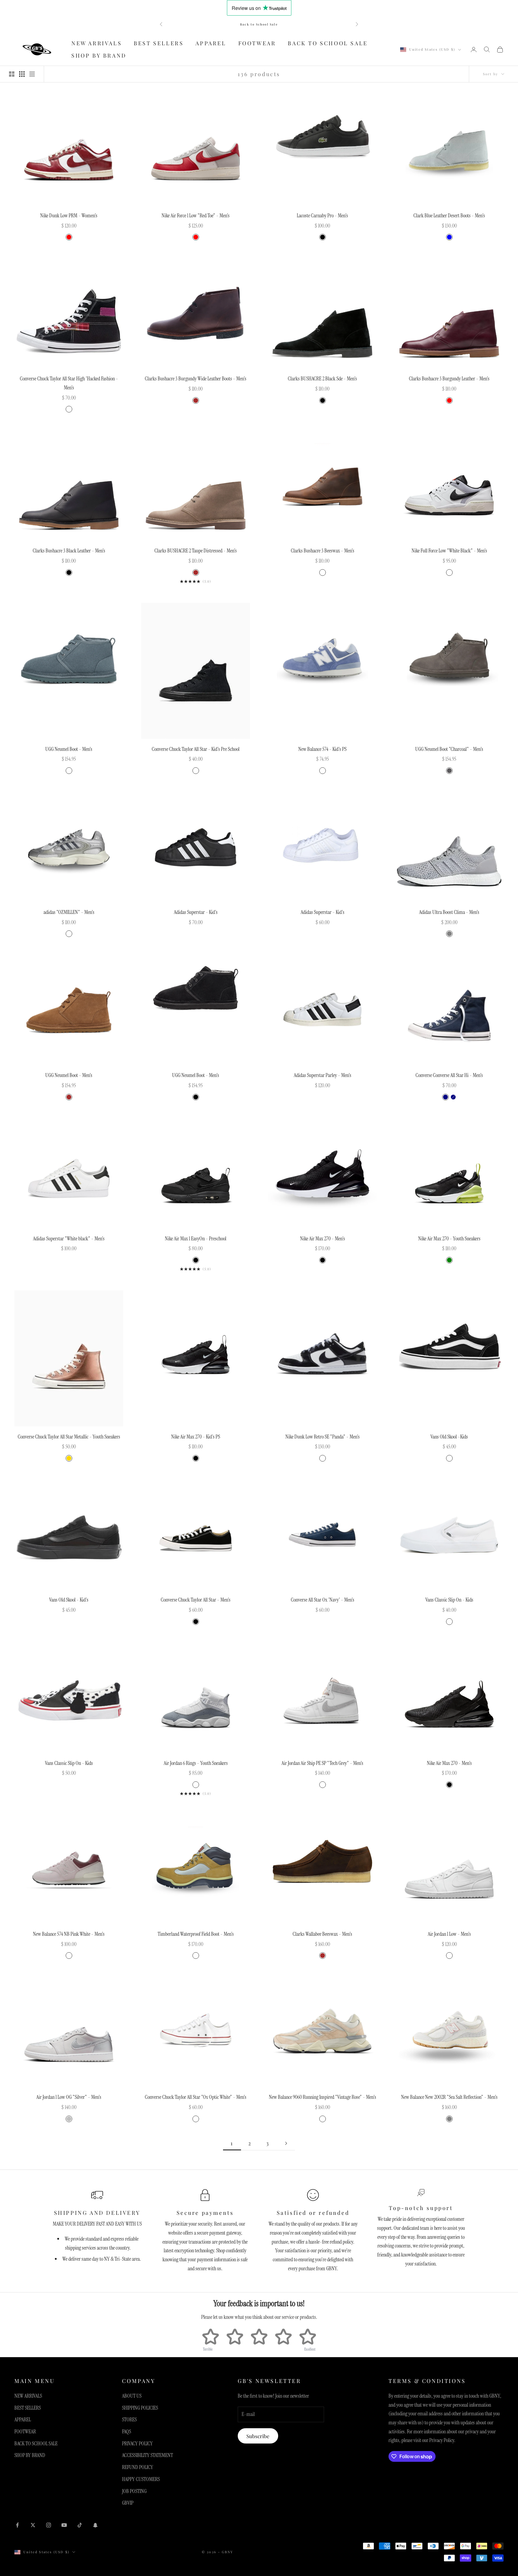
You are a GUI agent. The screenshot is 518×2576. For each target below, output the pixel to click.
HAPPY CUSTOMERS (141, 2479)
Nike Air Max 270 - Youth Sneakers (449, 1239)
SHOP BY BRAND (99, 55)
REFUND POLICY (138, 2467)
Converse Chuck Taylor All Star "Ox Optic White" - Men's (196, 2097)
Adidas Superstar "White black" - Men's (69, 1239)
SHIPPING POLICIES (140, 2408)
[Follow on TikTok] (80, 2525)
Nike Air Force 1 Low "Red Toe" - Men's (196, 216)
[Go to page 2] (286, 2143)
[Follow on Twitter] (33, 2525)
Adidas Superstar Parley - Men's (323, 1075)
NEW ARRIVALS (97, 43)
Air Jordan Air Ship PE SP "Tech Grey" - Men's (322, 1763)
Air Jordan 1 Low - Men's (449, 1934)
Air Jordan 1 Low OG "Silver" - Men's (69, 2097)
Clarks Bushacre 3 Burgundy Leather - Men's (449, 379)
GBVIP (128, 2503)
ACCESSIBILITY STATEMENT (147, 2455)
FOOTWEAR (257, 43)
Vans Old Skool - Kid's (69, 1600)
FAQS (127, 2432)
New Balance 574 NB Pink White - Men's (69, 1934)
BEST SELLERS (159, 43)
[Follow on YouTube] (64, 2525)
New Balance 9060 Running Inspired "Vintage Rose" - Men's (323, 2097)
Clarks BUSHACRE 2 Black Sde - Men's (322, 379)
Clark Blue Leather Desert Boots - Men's (449, 216)
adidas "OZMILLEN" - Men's (69, 912)
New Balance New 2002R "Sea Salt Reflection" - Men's (449, 2097)
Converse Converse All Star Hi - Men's (449, 1075)
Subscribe (258, 2436)
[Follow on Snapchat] (95, 2525)
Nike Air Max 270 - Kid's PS (196, 1437)
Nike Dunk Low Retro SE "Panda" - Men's (323, 1437)
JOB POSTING (134, 2491)
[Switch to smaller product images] (22, 74)
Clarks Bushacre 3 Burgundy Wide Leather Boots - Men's (196, 379)
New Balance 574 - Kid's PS (322, 749)
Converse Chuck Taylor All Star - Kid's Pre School (196, 749)
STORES (129, 2420)
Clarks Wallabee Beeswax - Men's (322, 1934)
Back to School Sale (259, 24)
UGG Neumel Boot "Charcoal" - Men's (449, 749)
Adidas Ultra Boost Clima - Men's (449, 912)
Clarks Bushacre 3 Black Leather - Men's (69, 551)
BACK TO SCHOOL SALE (328, 43)
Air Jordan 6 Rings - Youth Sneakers (196, 1763)
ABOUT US (132, 2396)
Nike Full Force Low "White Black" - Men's (449, 551)
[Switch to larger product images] (12, 74)
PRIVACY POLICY (137, 2444)
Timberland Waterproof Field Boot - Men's (196, 1934)
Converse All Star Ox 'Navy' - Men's (323, 1600)
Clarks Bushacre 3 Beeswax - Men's (323, 551)
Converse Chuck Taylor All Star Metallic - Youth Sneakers (69, 1437)
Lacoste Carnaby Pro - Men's (322, 216)
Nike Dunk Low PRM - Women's (69, 216)
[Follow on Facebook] (17, 2525)
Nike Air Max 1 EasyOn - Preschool (196, 1239)
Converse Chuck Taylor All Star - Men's (196, 1600)
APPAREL (211, 43)
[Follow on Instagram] (49, 2525)
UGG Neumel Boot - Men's (69, 749)
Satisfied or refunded (313, 2213)
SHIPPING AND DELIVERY (97, 2213)
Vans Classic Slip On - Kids (449, 1600)
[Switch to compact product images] (32, 74)
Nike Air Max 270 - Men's (323, 1239)
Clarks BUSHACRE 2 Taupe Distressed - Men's (196, 551)
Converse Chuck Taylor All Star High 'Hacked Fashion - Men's (69, 383)
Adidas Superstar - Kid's (196, 912)
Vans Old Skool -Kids (449, 1437)
